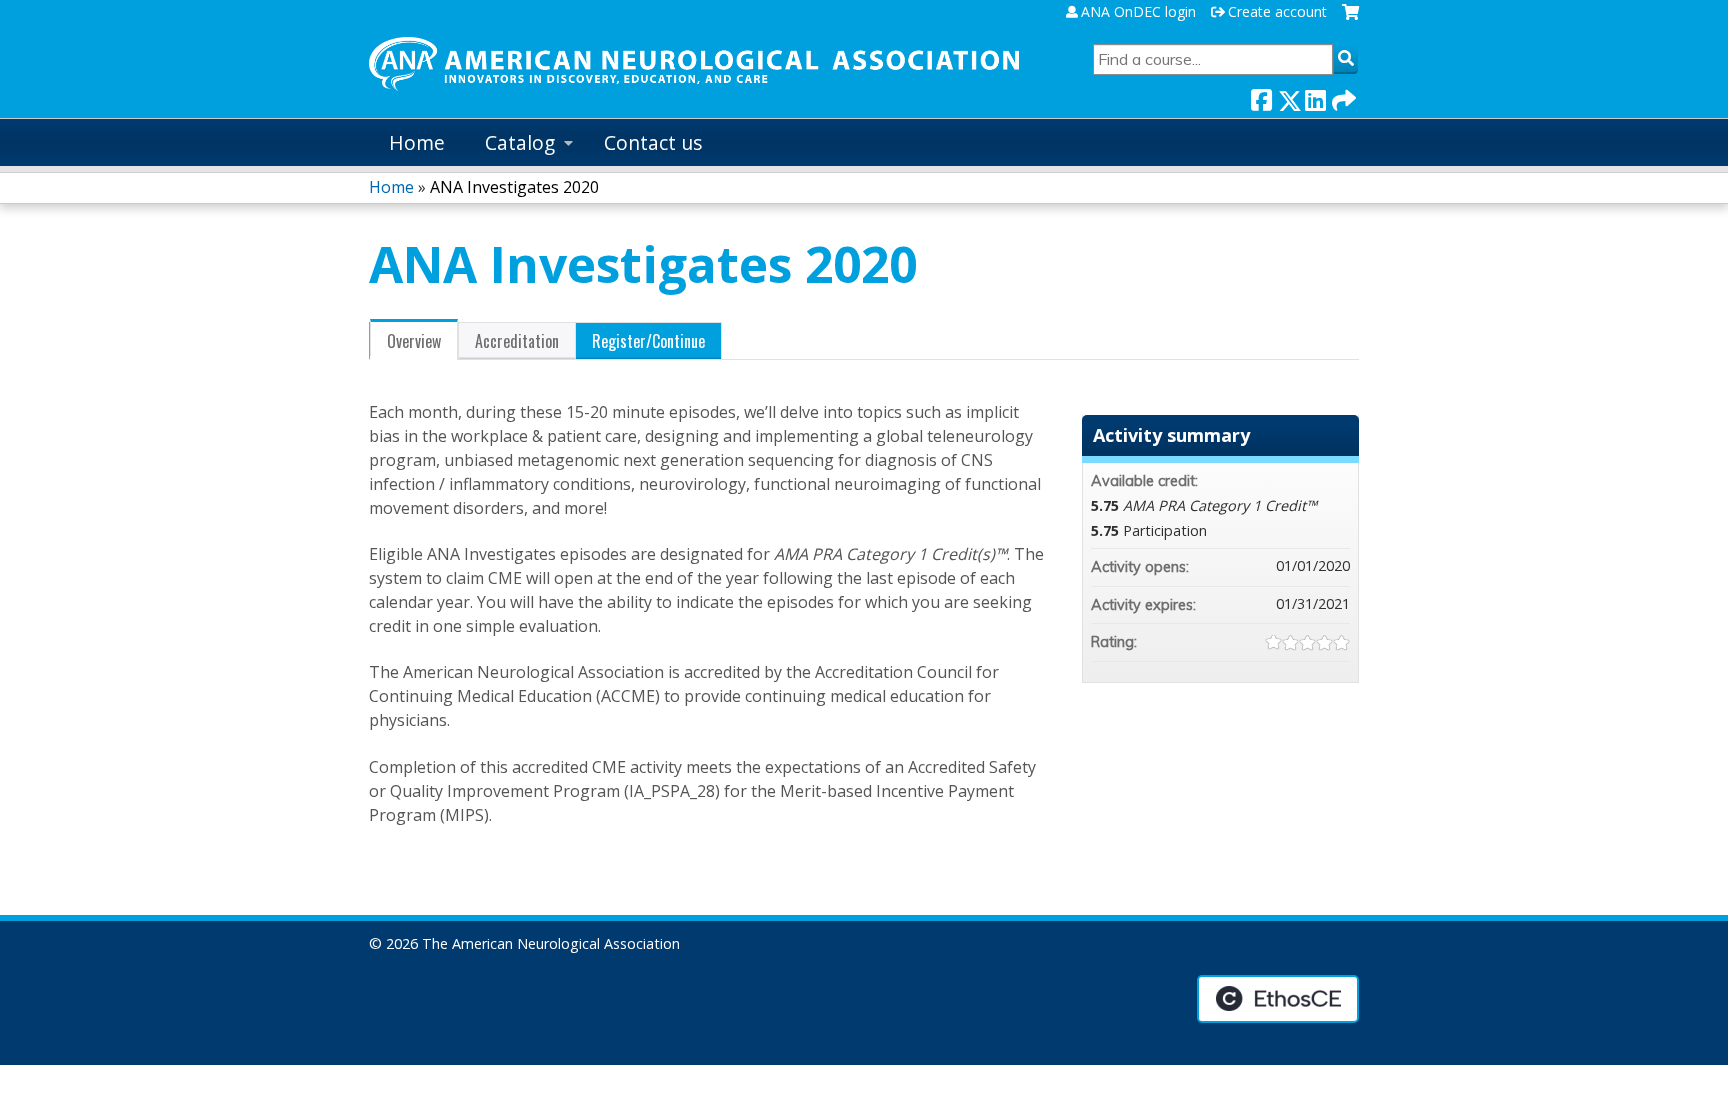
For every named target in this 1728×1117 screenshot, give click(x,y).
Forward (1342, 96)
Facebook (1261, 96)
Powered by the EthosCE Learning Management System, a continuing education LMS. (1278, 999)
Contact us (653, 142)
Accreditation (517, 341)
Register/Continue (648, 341)
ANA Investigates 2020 (514, 187)
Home (417, 142)
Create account (1277, 12)
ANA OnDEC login (1138, 12)
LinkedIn (1315, 96)
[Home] (694, 64)
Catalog (520, 142)
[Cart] (1350, 19)
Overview (414, 341)
